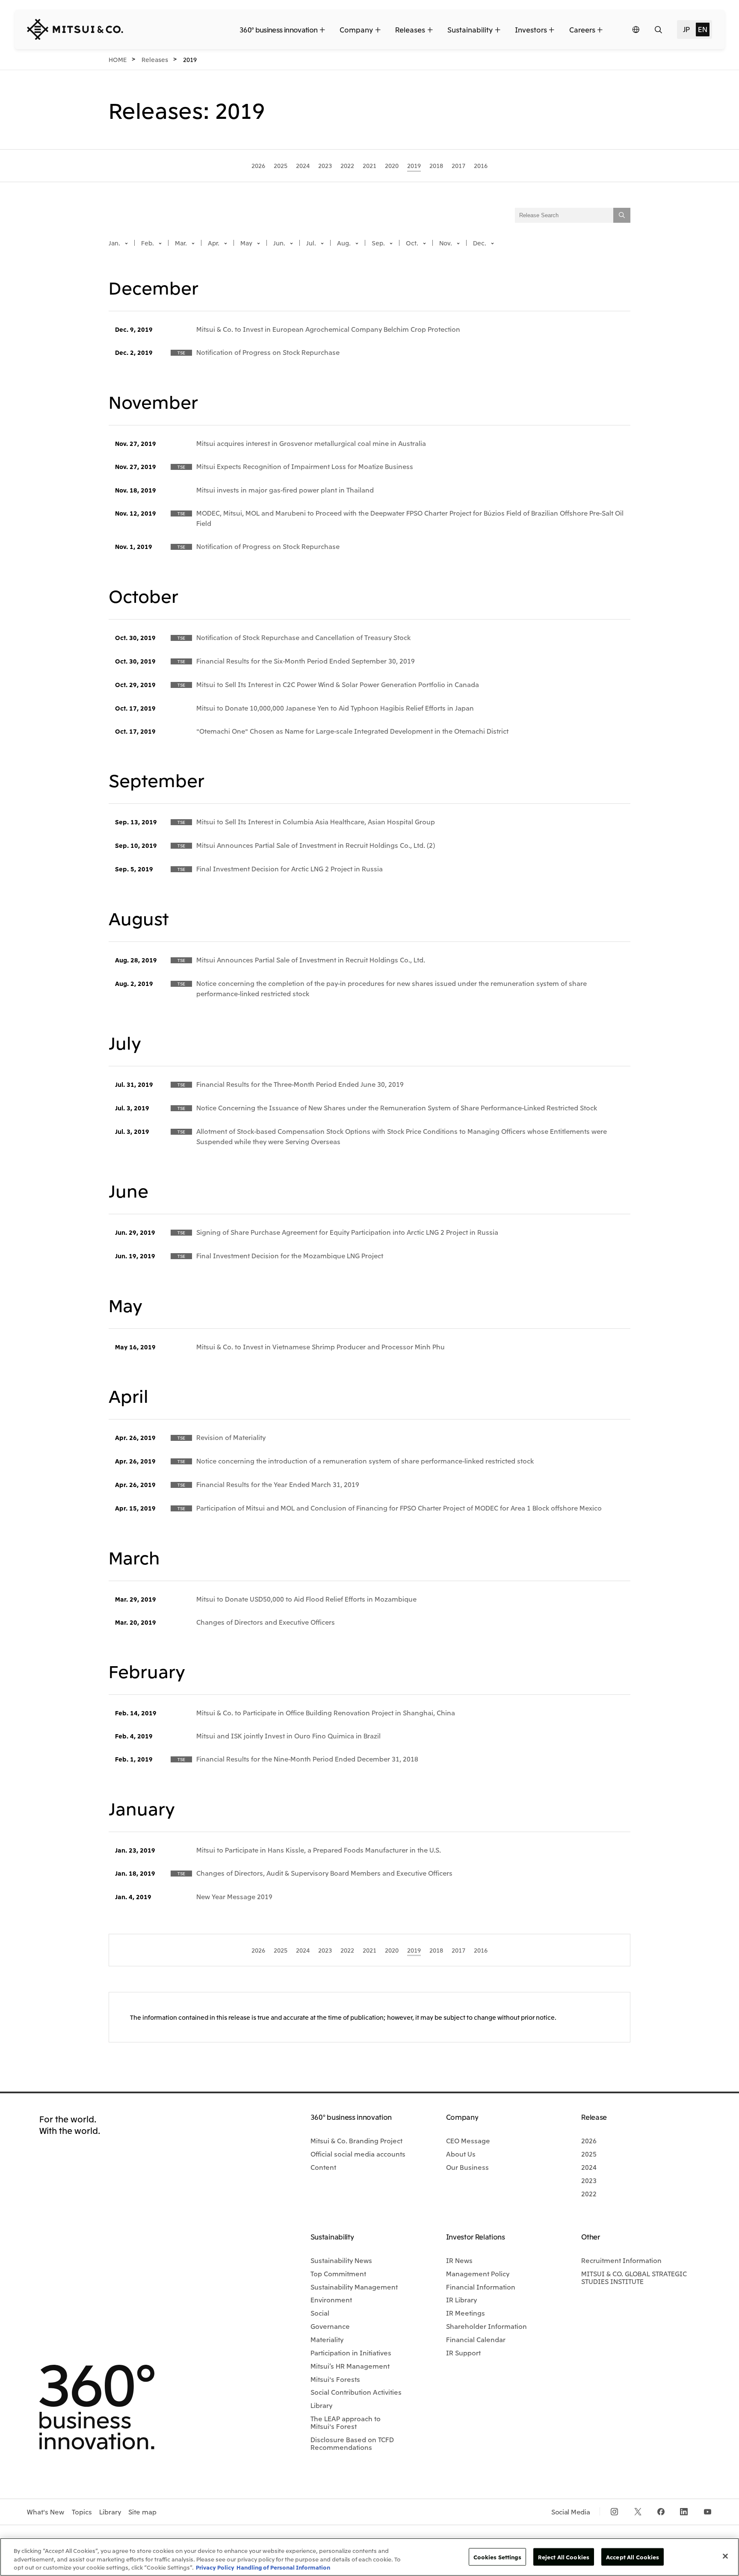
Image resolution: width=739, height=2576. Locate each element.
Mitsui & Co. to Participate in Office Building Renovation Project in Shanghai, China (326, 1712)
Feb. (148, 243)
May (247, 243)
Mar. (182, 243)
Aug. (344, 243)
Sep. (379, 243)
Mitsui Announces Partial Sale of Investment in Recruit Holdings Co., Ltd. (311, 959)
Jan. (115, 243)
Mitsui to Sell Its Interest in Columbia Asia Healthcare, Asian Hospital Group (316, 821)
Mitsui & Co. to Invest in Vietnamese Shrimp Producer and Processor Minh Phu (321, 1346)
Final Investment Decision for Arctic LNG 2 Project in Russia (290, 868)
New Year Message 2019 (234, 1896)
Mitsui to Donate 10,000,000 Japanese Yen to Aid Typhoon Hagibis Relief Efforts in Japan (335, 708)
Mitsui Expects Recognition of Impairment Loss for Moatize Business (305, 466)
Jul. (312, 243)
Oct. (413, 243)
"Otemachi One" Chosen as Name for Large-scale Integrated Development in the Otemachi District (352, 731)
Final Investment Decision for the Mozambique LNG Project (290, 1255)
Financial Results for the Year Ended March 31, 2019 (278, 1484)
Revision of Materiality (231, 1437)
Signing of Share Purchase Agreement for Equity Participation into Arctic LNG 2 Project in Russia (347, 1232)
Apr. (214, 243)
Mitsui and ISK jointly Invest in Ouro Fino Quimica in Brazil (288, 1735)
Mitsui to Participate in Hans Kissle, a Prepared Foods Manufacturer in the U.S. (319, 1850)
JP (686, 29)
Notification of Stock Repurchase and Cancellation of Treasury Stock (303, 637)
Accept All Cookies (633, 2557)
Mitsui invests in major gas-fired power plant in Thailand (285, 490)
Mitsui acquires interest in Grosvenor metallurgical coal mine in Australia (311, 443)
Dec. (480, 243)
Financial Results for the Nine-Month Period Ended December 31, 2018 (307, 1759)
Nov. (446, 243)
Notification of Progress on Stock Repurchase (268, 352)
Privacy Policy (215, 2567)
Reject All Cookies (564, 2557)
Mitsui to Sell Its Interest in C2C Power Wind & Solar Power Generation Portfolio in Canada (338, 684)
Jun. (280, 243)
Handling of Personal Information (283, 2567)
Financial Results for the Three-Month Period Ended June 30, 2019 (300, 1084)
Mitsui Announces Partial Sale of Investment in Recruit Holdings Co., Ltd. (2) (316, 845)
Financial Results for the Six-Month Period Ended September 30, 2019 (306, 661)
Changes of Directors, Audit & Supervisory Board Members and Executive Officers (324, 1873)
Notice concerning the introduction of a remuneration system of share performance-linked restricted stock (365, 1461)
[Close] (725, 2556)
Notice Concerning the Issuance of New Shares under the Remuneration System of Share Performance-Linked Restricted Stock (397, 1107)
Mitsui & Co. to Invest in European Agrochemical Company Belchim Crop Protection (328, 329)
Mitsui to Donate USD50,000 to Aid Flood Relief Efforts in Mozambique (306, 1599)
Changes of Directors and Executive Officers (266, 1622)
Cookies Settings (497, 2557)
